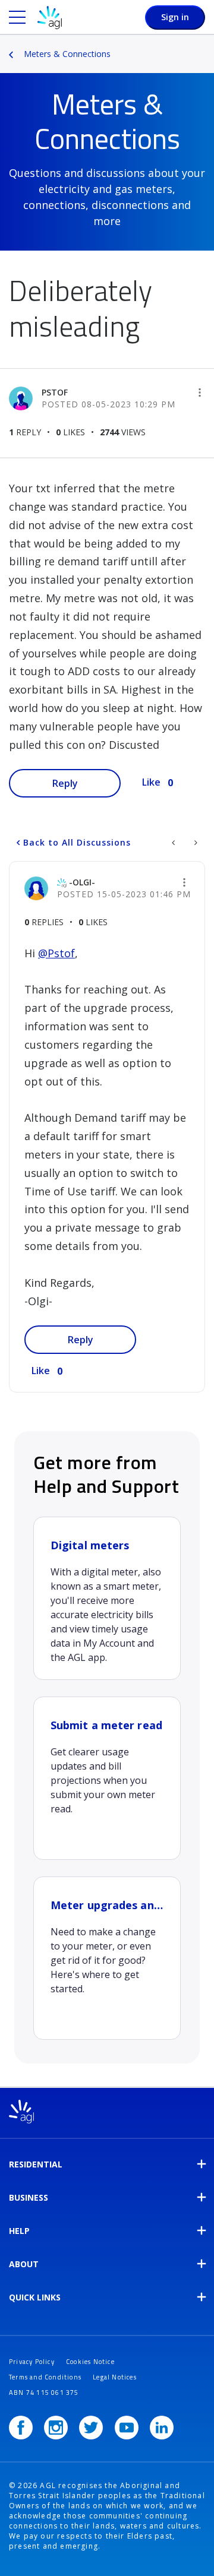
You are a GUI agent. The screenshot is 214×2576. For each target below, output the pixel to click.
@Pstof (56, 953)
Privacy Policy (32, 2362)
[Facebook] (21, 2428)
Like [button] (151, 782)
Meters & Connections (67, 54)
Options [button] (206, 46)
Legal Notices (115, 2377)
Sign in (175, 17)
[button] (200, 393)
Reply (65, 783)
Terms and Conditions (45, 2377)
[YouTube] (127, 2428)
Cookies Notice (90, 2362)
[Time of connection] (195, 843)
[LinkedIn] (162, 2428)
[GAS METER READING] (174, 843)
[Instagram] (56, 2428)
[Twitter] (91, 2428)
